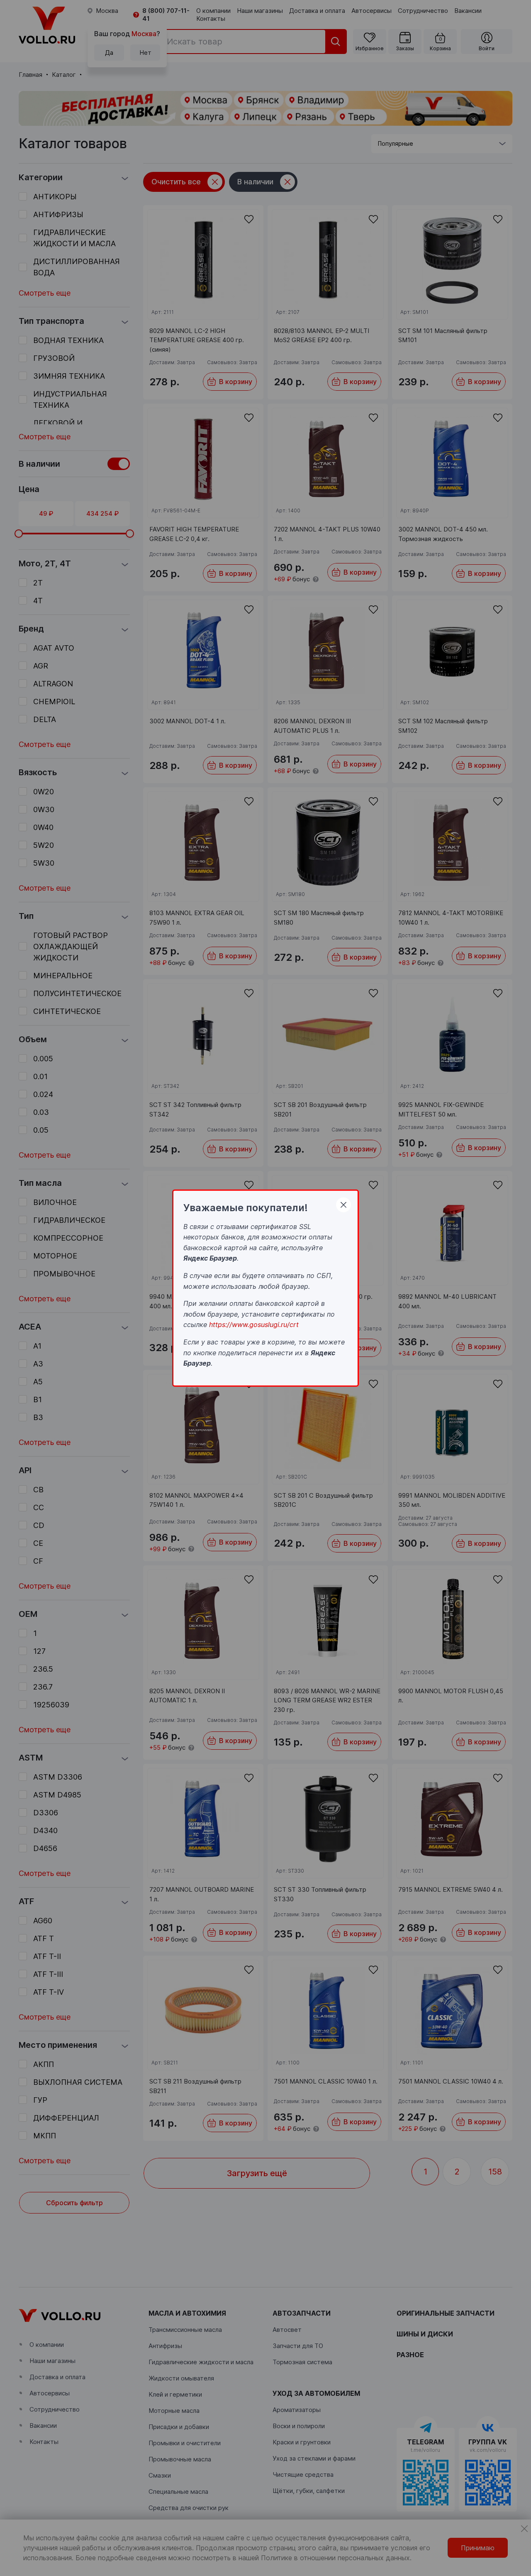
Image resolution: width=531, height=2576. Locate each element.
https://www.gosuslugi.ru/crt (254, 1325)
